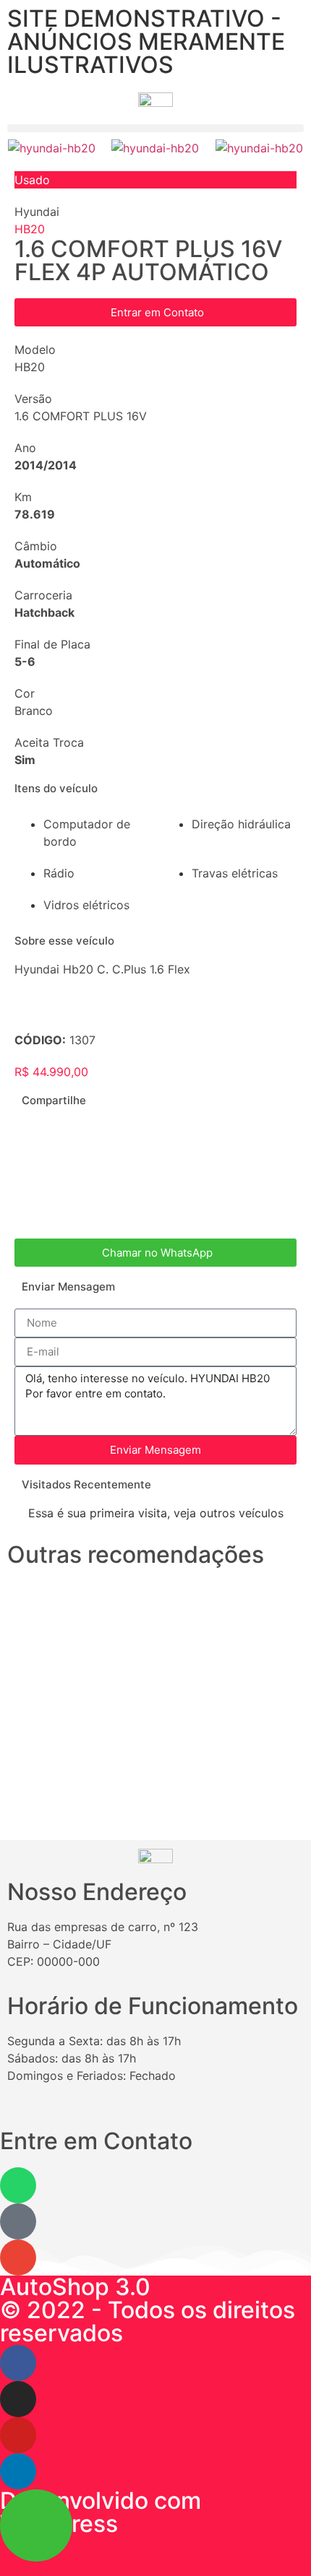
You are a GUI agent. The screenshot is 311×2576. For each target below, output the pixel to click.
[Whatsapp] (18, 2185)
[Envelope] (18, 2258)
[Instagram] (18, 2399)
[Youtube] (18, 2435)
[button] (155, 128)
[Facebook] (18, 2363)
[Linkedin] (18, 2471)
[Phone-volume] (18, 2221)
